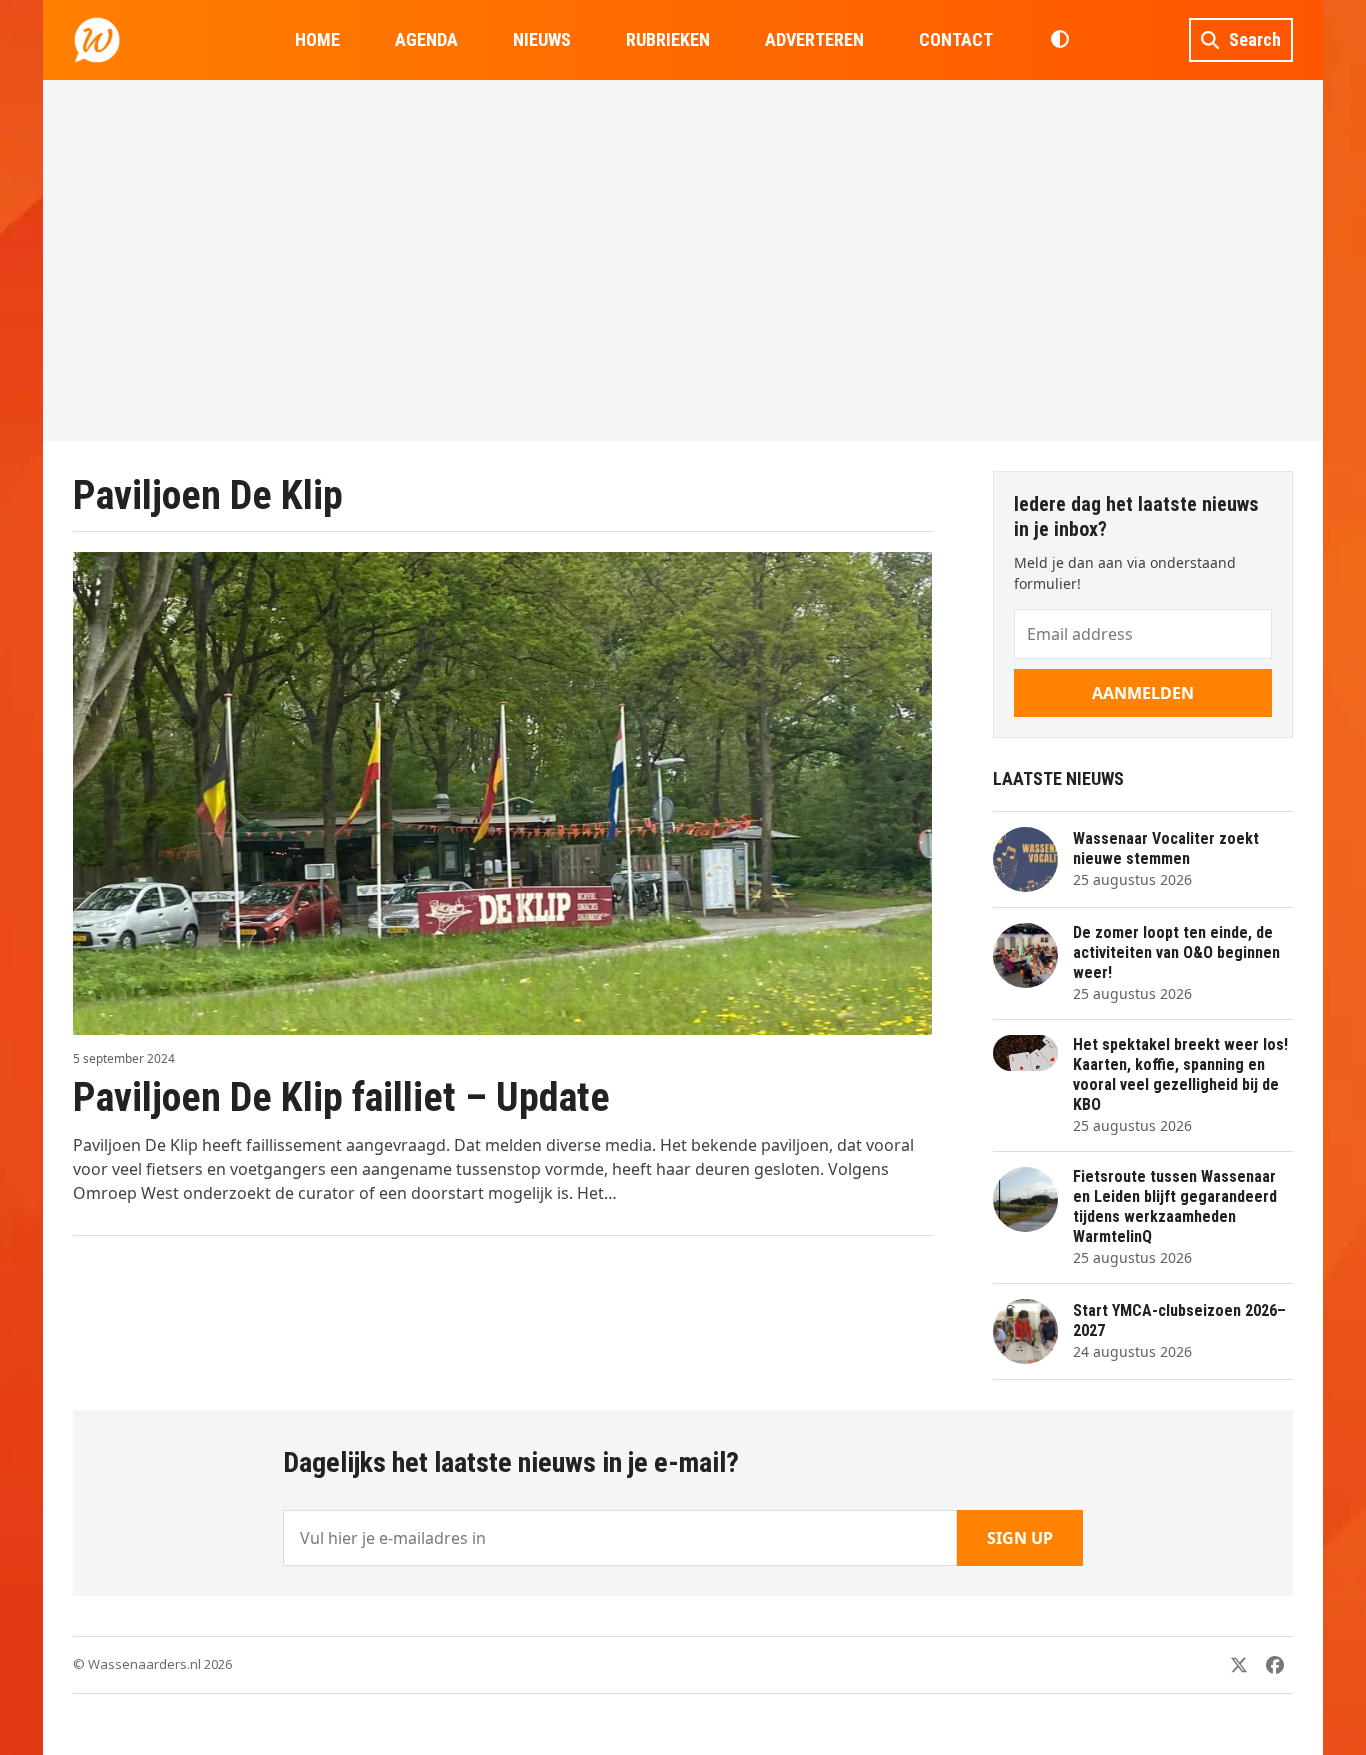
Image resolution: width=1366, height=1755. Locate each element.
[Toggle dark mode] (1059, 40)
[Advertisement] (683, 260)
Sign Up (1020, 1538)
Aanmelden (1143, 693)
